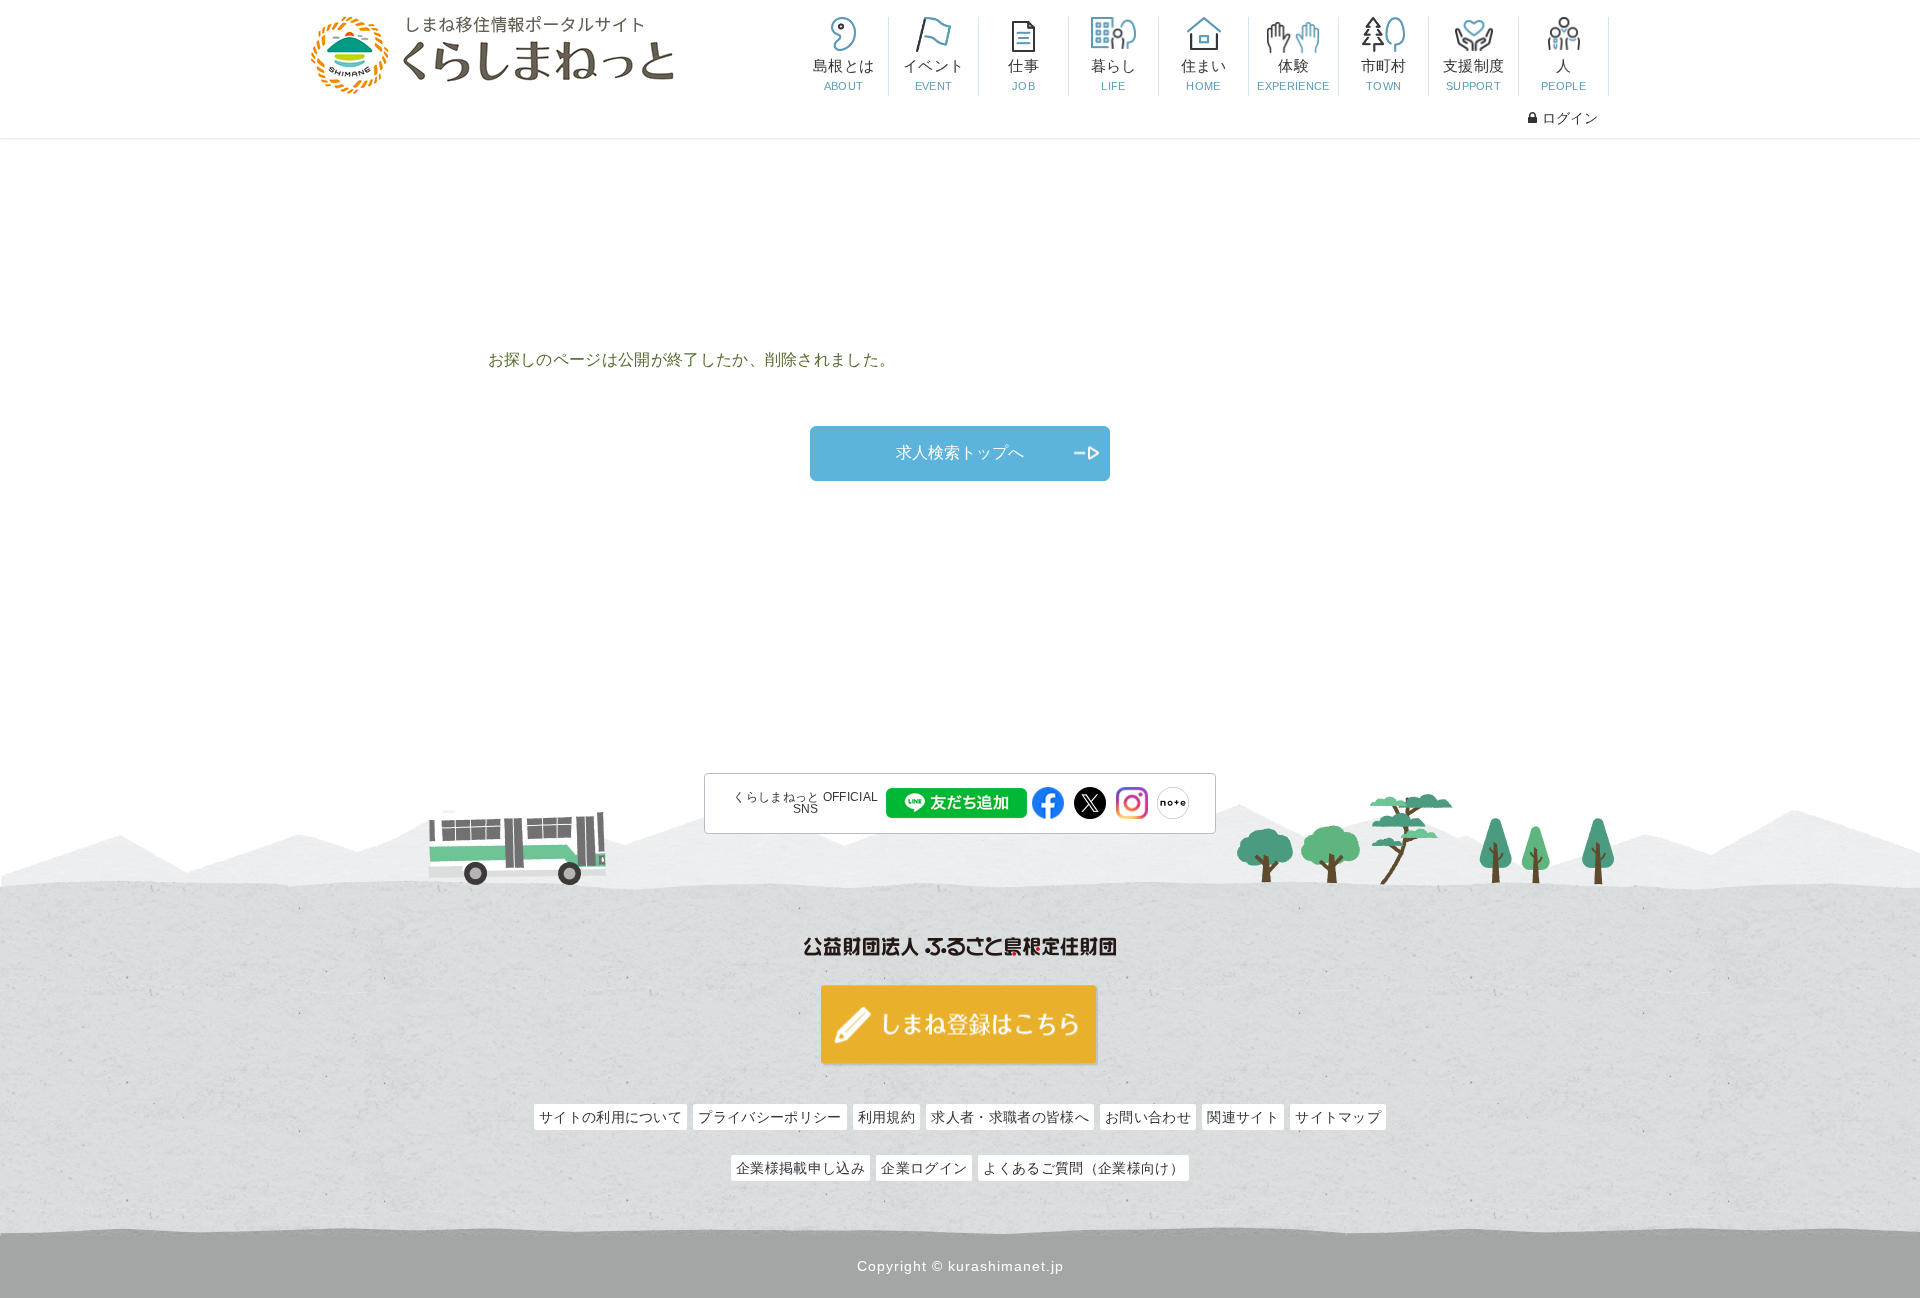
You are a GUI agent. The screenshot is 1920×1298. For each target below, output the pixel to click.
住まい (1204, 74)
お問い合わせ (1148, 1117)
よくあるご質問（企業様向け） (1083, 1168)
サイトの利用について (610, 1117)
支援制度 (1473, 74)
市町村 (1384, 74)
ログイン (1570, 118)
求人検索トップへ (960, 452)
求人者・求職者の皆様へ (1009, 1117)
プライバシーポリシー (769, 1117)
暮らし (1114, 74)
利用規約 (886, 1117)
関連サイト (1243, 1117)
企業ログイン (924, 1168)
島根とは (843, 74)
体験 (1293, 74)
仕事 (1023, 74)
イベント (933, 74)
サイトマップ (1338, 1117)
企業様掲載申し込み (800, 1168)
